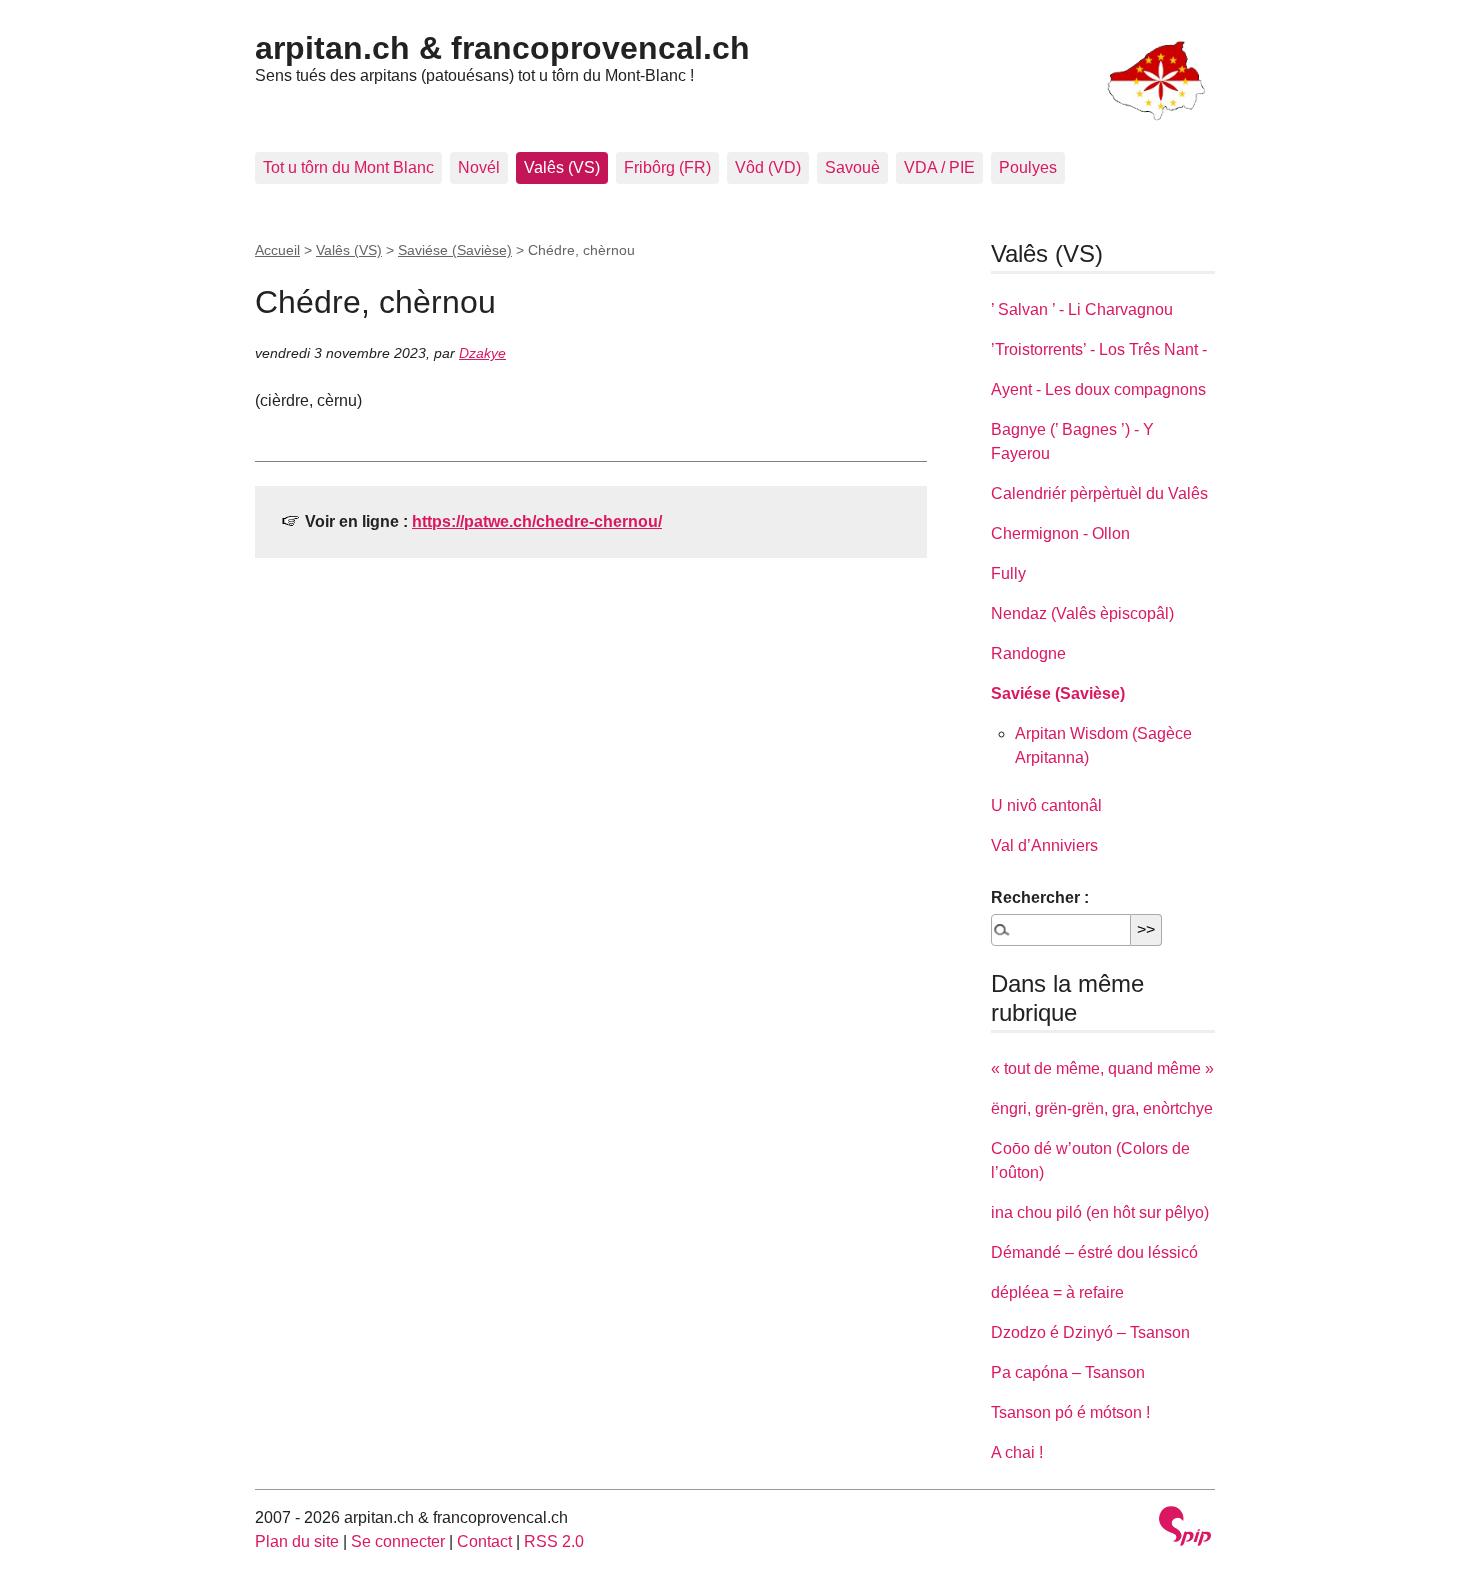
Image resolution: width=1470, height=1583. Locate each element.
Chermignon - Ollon (1060, 533)
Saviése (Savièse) (455, 250)
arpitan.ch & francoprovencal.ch (502, 48)
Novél (479, 167)
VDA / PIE (939, 167)
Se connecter (398, 1541)
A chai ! (1017, 1452)
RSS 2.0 (554, 1541)
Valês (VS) (562, 167)
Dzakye (482, 353)
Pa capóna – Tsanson (1068, 1372)
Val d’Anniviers (1044, 845)
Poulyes (1028, 167)
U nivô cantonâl (1046, 805)
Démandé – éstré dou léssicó (1094, 1252)
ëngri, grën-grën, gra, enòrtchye (1102, 1108)
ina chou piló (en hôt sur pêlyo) (1100, 1212)
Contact (484, 1541)
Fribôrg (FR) (667, 167)
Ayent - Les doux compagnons (1098, 389)
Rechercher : (1040, 897)
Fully (1008, 573)
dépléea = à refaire (1057, 1292)
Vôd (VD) (768, 167)
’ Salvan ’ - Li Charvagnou (1082, 309)
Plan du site (297, 1541)
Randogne (1028, 653)
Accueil (277, 250)
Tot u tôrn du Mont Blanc (348, 167)
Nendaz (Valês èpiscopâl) (1082, 613)
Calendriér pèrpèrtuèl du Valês (1099, 493)
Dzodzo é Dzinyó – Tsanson (1090, 1332)
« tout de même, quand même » (1102, 1068)
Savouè (852, 167)
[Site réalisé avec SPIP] (1185, 1528)
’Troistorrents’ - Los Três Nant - (1099, 349)
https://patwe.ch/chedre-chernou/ (537, 521)
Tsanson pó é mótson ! (1070, 1412)
